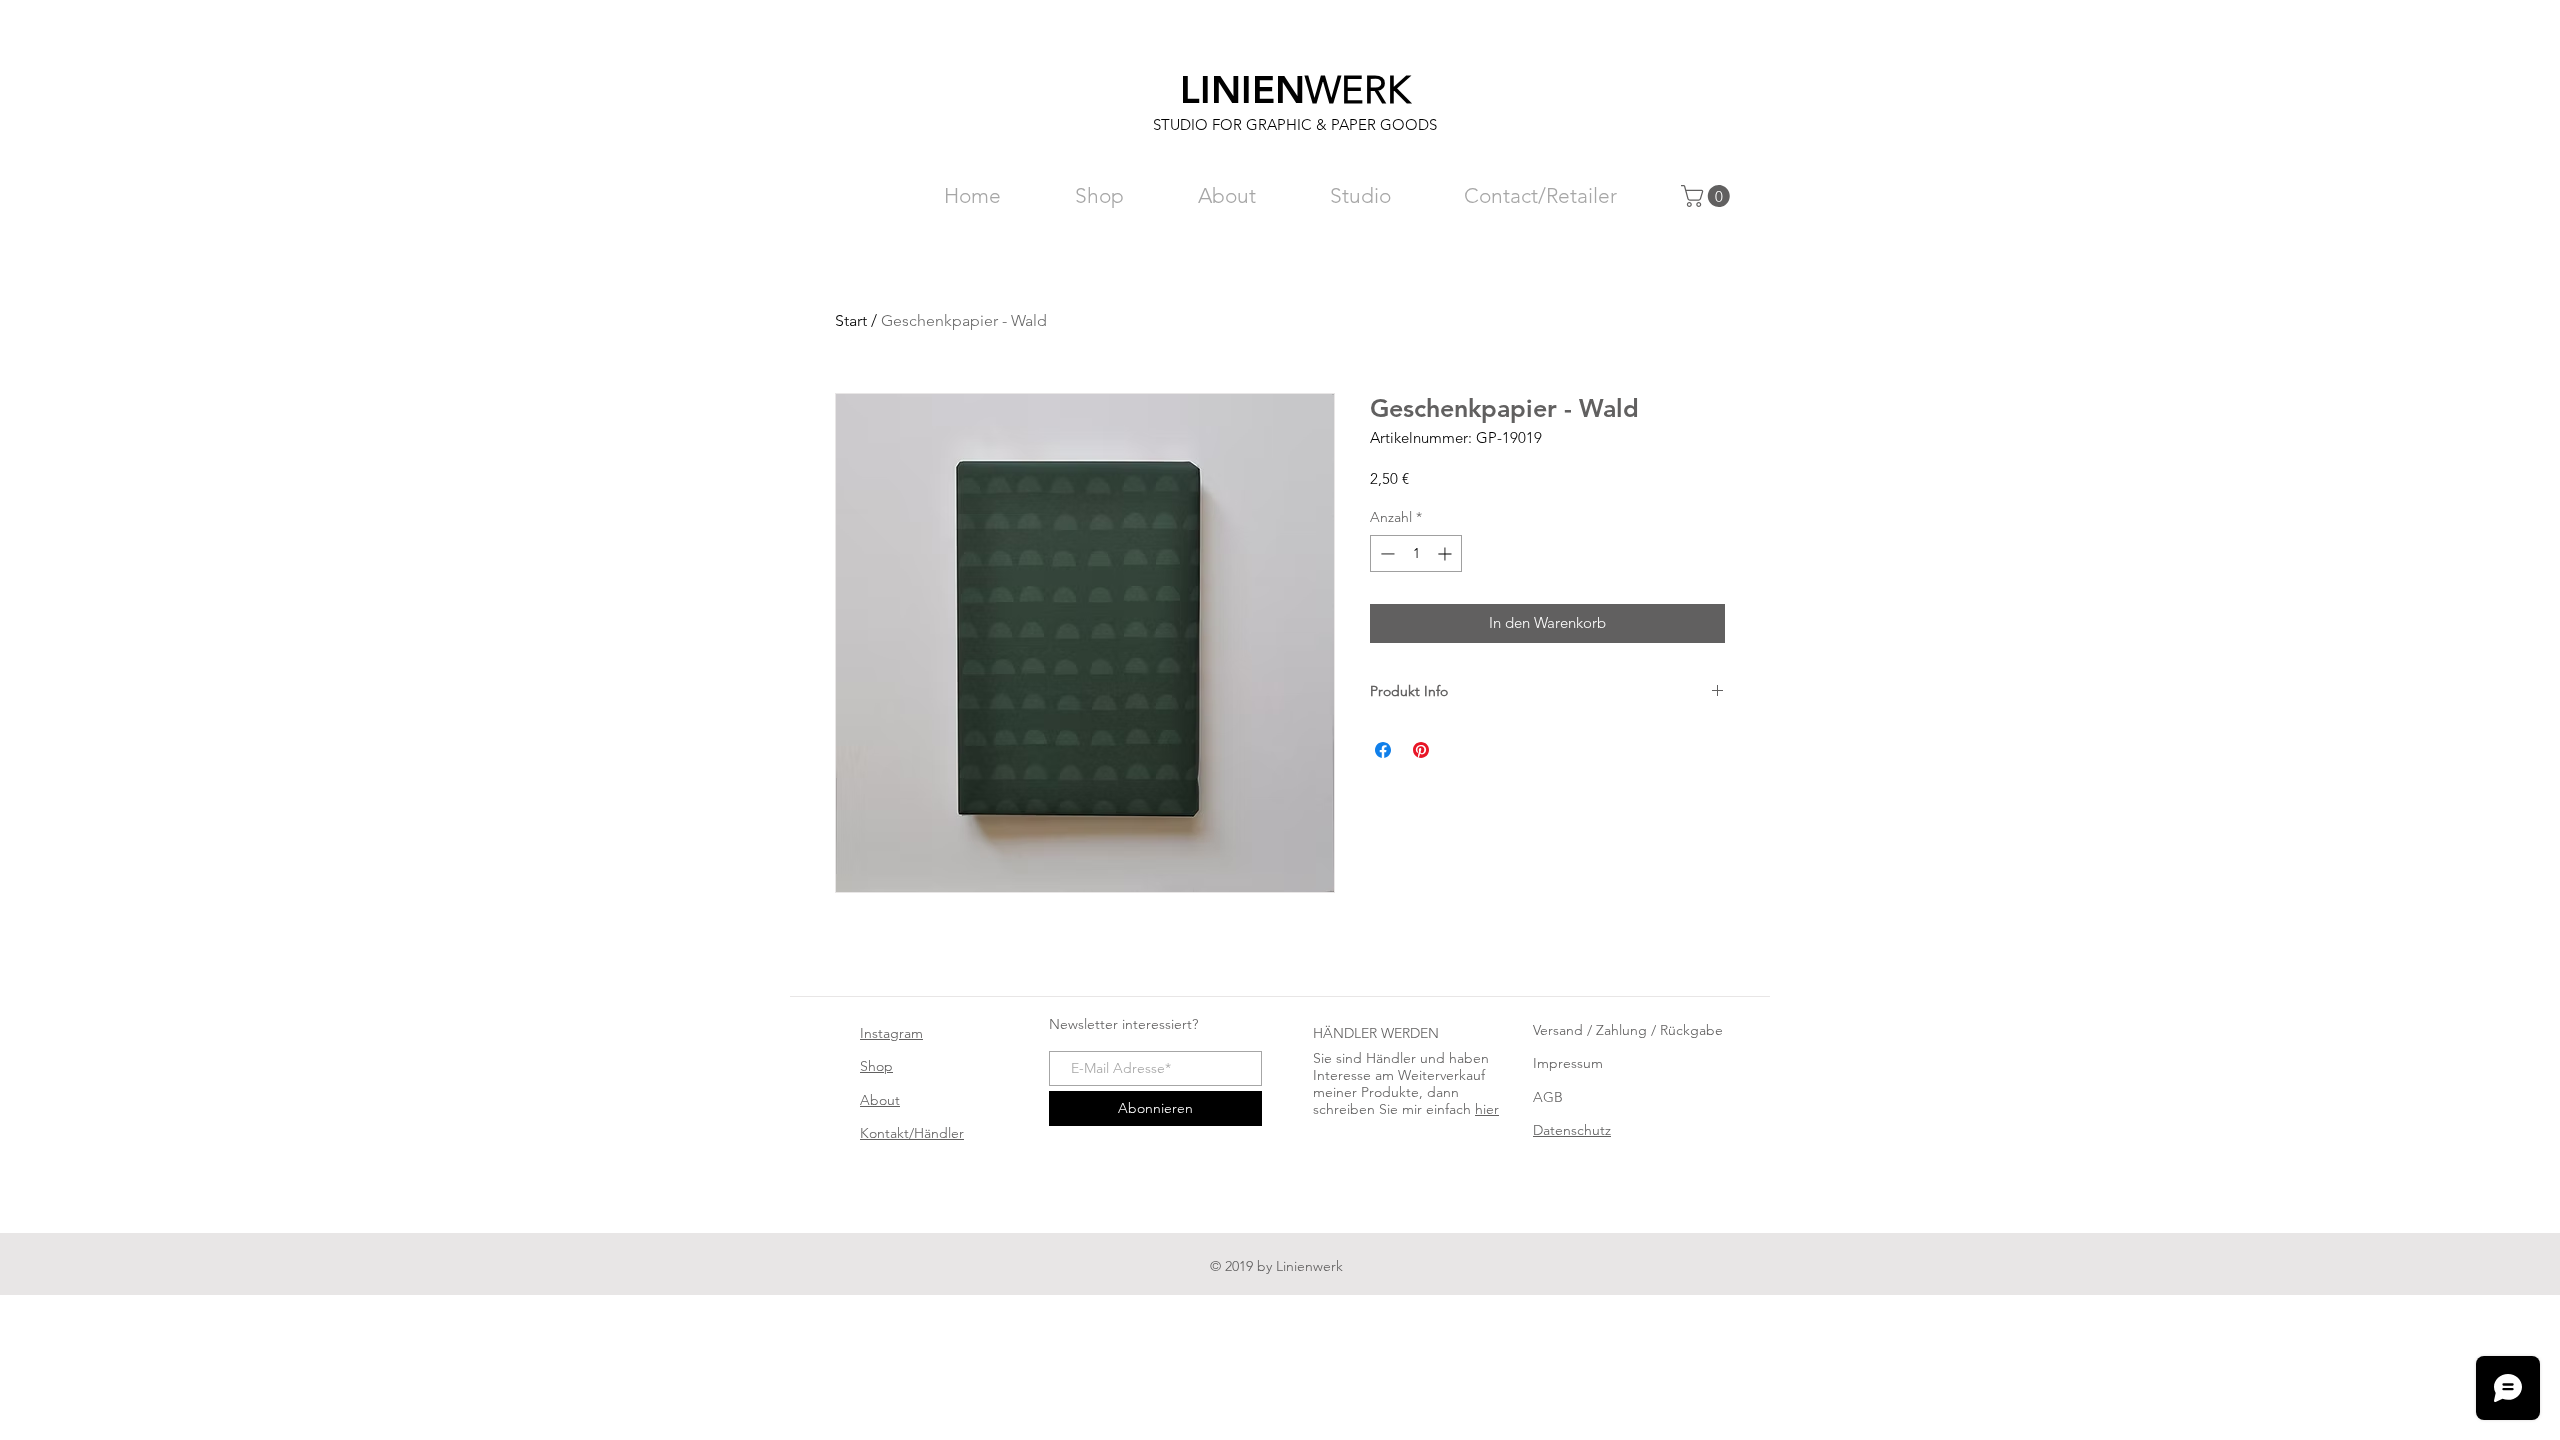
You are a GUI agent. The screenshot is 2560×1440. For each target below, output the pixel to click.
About (880, 1100)
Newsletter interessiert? (1123, 1024)
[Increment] (1446, 553)
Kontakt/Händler (912, 1133)
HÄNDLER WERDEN (1376, 1033)
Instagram (891, 1033)
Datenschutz (1572, 1130)
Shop (876, 1066)
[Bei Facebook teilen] (1383, 750)
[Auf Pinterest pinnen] (1421, 750)
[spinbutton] (1416, 553)
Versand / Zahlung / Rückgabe (1628, 1030)
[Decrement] (1385, 553)
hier (1487, 1109)
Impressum (1568, 1063)
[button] (1708, 196)
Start (851, 320)
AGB (1548, 1097)
